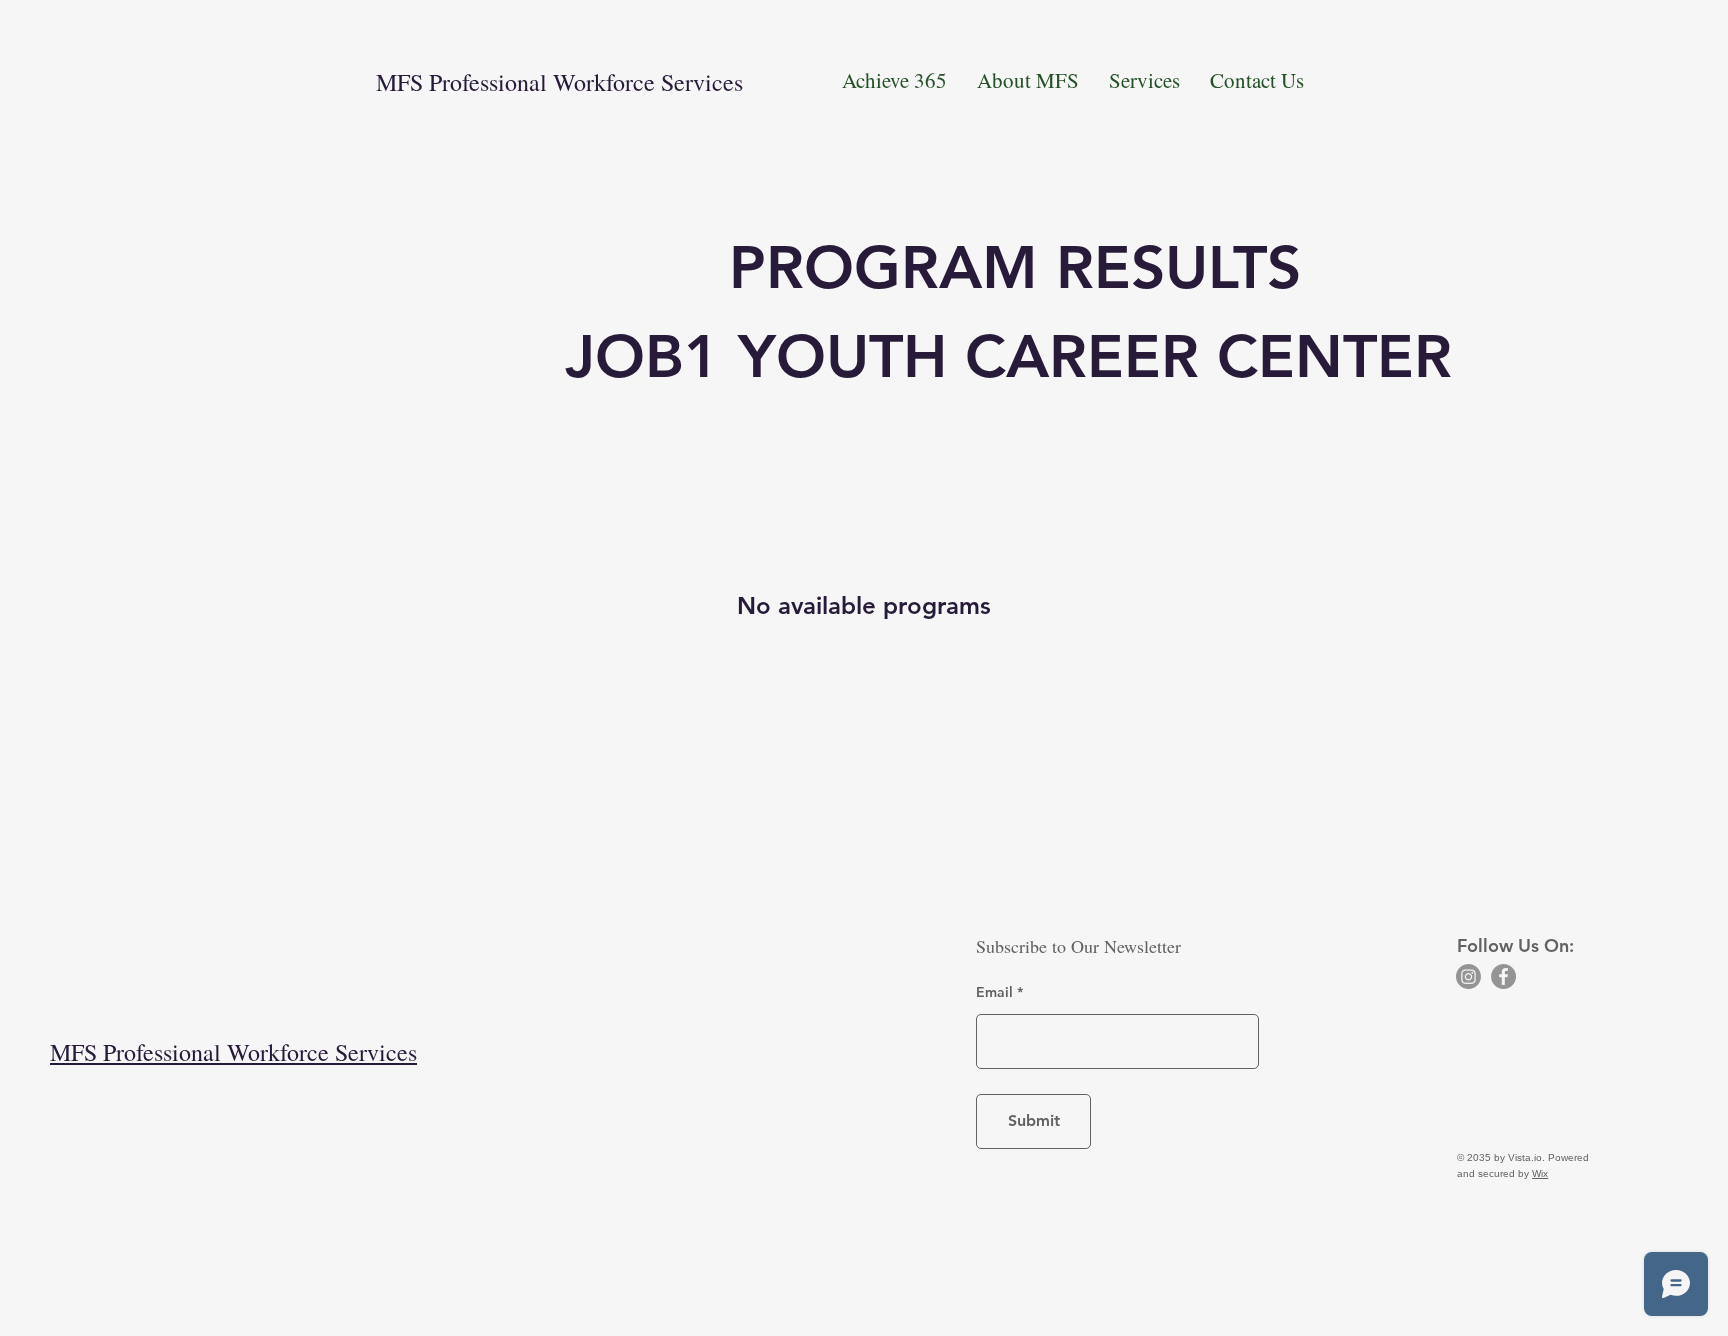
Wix (1540, 1173)
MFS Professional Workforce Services (559, 82)
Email (994, 992)
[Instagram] (1468, 976)
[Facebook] (1503, 976)
